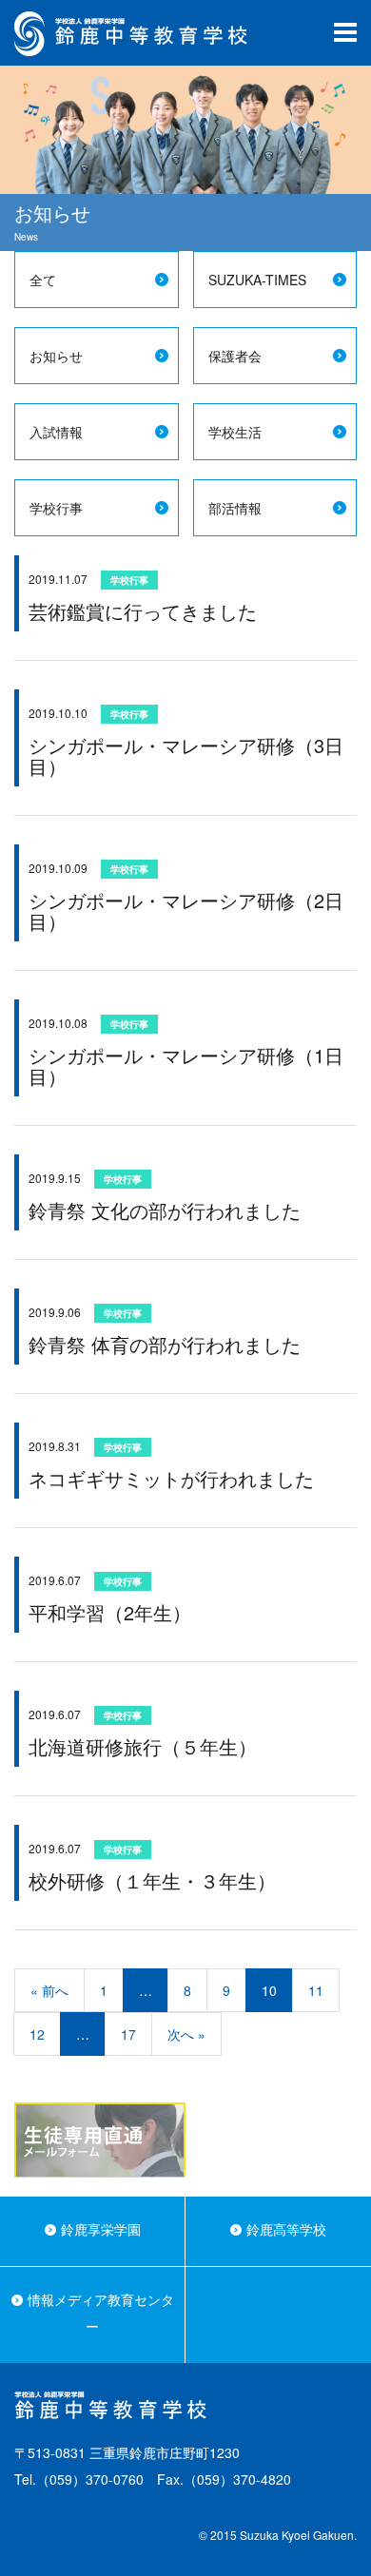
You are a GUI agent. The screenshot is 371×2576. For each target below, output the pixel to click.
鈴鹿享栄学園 (101, 2229)
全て (43, 280)
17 (128, 2034)
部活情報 (235, 508)
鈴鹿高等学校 (286, 2229)
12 (37, 2034)
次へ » (186, 2034)
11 (316, 1990)
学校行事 (56, 508)
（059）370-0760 (90, 2479)
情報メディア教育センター (101, 2313)
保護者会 (235, 356)
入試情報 (56, 432)
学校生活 (235, 432)
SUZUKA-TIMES (257, 280)
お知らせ (56, 356)
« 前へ (49, 1990)
